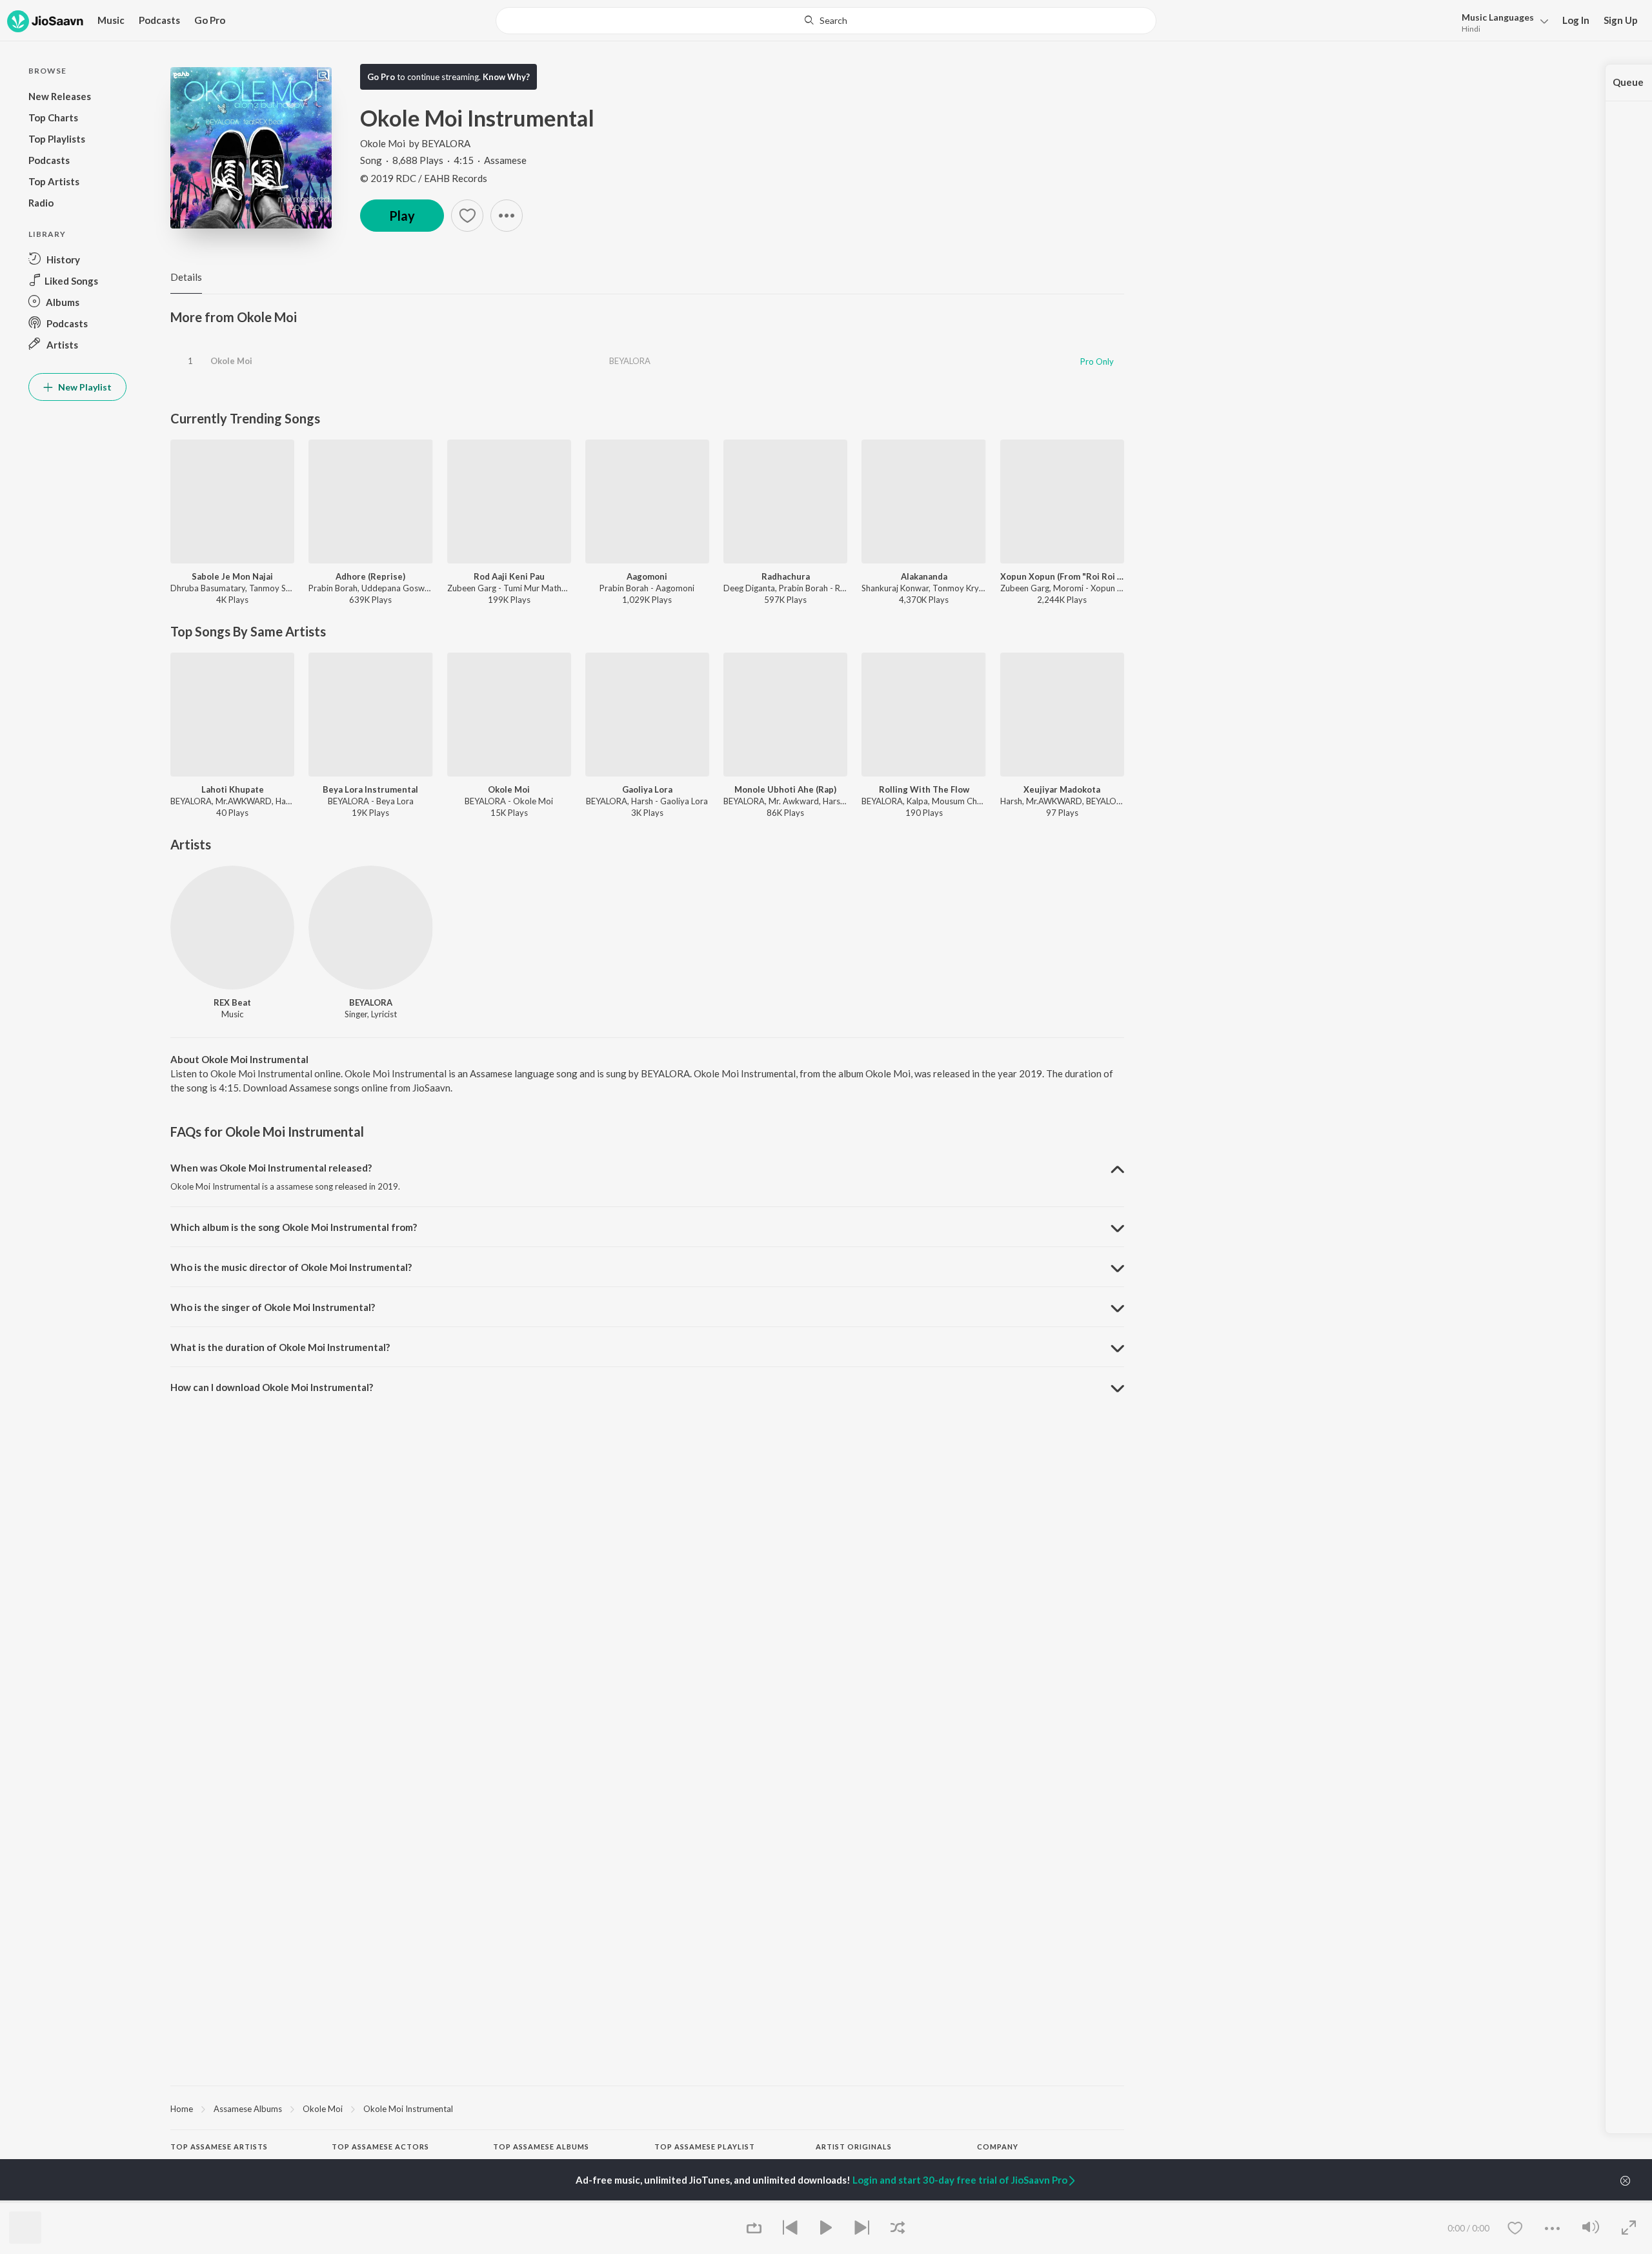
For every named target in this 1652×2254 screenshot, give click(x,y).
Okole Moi (383, 143)
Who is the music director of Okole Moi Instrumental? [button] (291, 1267)
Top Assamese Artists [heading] (219, 2147)
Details (186, 277)
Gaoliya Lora (647, 789)
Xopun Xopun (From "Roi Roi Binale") (1062, 576)
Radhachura (786, 576)
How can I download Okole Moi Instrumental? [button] (272, 1387)
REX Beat (232, 1002)
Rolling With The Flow (924, 789)
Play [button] (402, 216)
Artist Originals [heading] (854, 2147)
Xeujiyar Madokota (1062, 789)
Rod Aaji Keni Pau (509, 576)
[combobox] (826, 21)
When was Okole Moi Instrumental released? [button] (271, 1168)
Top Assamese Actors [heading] (380, 2147)
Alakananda (924, 576)
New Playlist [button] (84, 387)
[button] (1501, 22)
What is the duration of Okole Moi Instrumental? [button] (280, 1347)
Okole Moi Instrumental (408, 2109)
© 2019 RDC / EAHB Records (424, 178)
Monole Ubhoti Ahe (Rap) (785, 789)
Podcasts (159, 20)
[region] (647, 2108)
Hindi (1471, 29)
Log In (1576, 20)
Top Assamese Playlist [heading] (705, 2147)
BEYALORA (446, 143)
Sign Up (1621, 20)
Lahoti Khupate (233, 789)
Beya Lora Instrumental (370, 789)
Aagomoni (647, 576)
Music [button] (111, 20)
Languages (1498, 17)
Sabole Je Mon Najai (232, 576)
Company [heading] (998, 2147)
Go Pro (210, 20)
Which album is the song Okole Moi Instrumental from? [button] (294, 1227)
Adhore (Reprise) (370, 576)
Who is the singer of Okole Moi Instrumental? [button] (273, 1307)
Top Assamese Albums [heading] (541, 2147)
